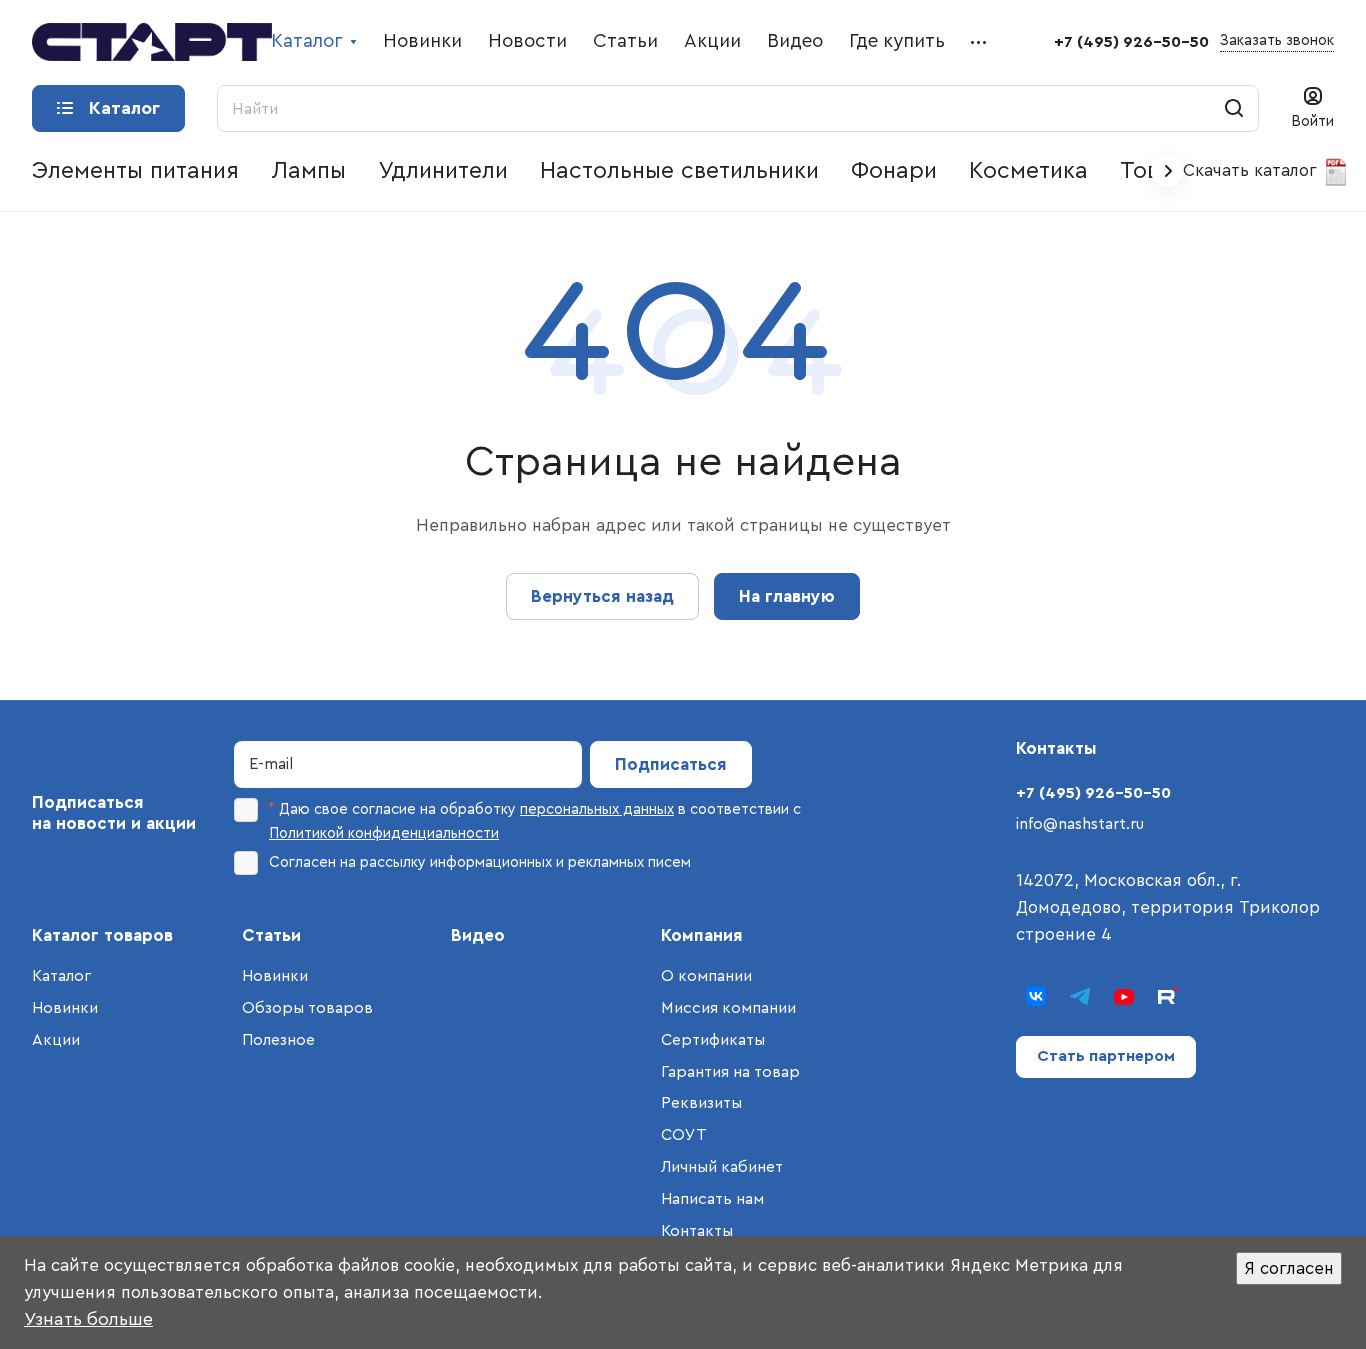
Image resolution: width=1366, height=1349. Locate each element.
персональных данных (597, 809)
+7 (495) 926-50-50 (1131, 42)
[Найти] (1234, 108)
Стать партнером (1106, 1056)
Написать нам (712, 1199)
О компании (706, 976)
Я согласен (1289, 1268)
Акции (56, 1040)
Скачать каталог (1252, 170)
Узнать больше (88, 1319)
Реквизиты (701, 1103)
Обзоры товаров (307, 1008)
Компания (702, 935)
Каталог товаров (102, 935)
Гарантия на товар (730, 1072)
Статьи (271, 935)
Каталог (61, 976)
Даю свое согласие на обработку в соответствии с (535, 821)
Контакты (697, 1231)
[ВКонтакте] (1036, 996)
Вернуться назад (602, 596)
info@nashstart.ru (1080, 824)
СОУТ (684, 1135)
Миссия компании (728, 1008)
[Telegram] (1080, 996)
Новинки (65, 1008)
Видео (478, 935)
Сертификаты (713, 1040)
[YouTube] (1124, 996)
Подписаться (671, 764)
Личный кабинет (722, 1167)
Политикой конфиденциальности (384, 833)
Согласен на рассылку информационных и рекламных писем (480, 862)
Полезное (278, 1040)
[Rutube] (1168, 996)
